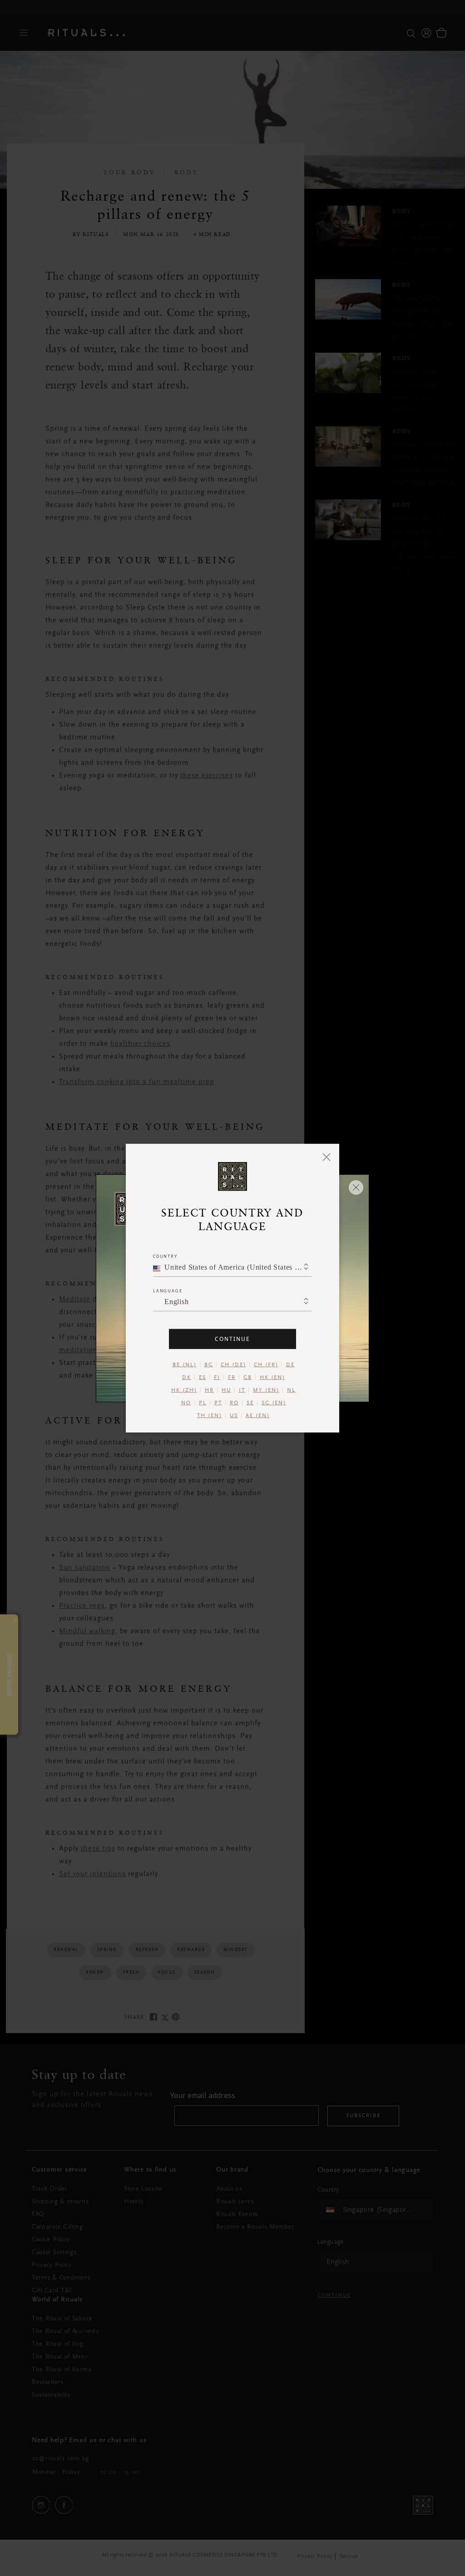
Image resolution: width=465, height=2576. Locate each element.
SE (250, 1403)
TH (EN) (210, 1415)
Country (165, 1256)
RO (234, 1403)
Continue (232, 1338)
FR (232, 1377)
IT (242, 1390)
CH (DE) (233, 1364)
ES (203, 1377)
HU (226, 1390)
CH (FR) (266, 1364)
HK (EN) (272, 1377)
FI (217, 1377)
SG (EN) (274, 1403)
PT (218, 1403)
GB (248, 1377)
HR (209, 1390)
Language (168, 1290)
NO (186, 1403)
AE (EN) (258, 1415)
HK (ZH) (184, 1390)
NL (291, 1390)
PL (203, 1403)
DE (290, 1364)
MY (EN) (266, 1390)
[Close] (327, 1157)
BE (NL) (185, 1364)
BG (209, 1364)
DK (187, 1377)
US (234, 1415)
